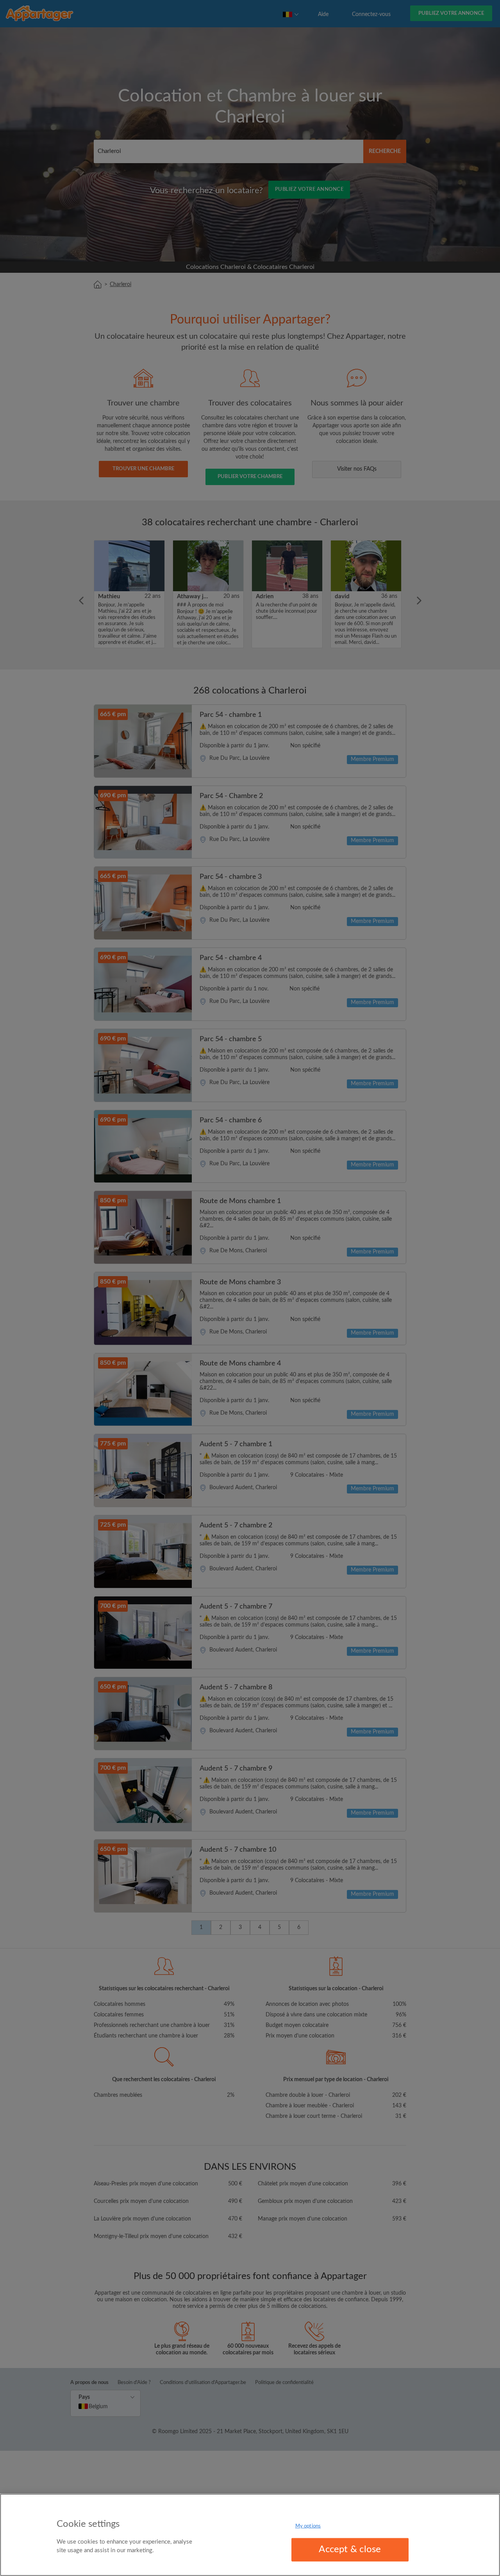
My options (308, 2526)
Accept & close (350, 2549)
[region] (250, 2535)
